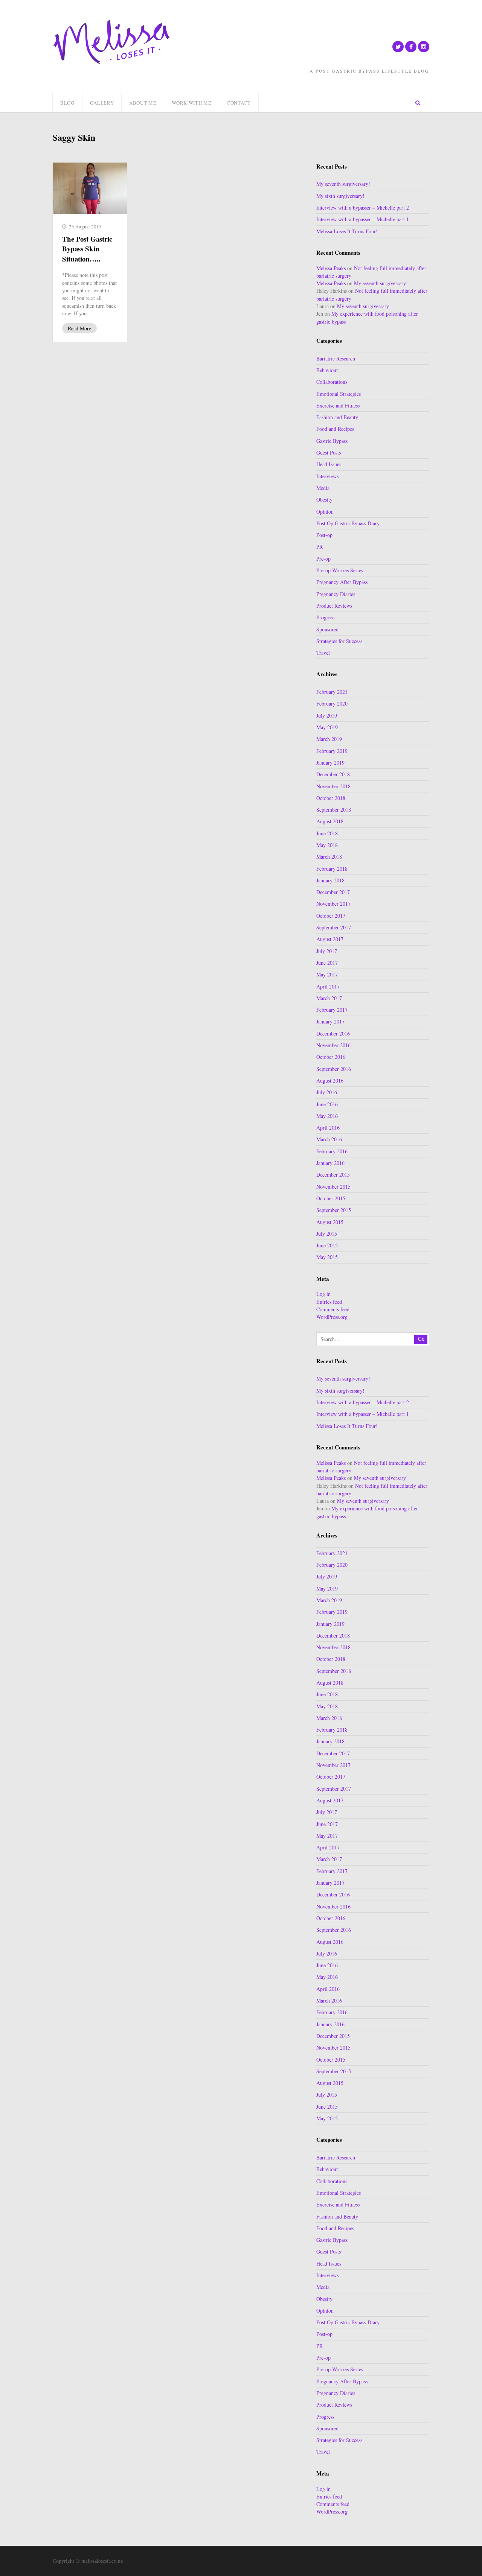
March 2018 (329, 857)
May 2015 (327, 1257)
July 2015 (327, 1234)
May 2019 (327, 727)
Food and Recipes (335, 429)
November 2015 (333, 1187)
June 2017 (327, 963)
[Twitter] (398, 47)
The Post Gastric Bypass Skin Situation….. (87, 249)
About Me (143, 103)
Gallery (102, 103)
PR (320, 547)
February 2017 (332, 1010)
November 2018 (333, 786)
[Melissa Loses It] (112, 42)
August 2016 (330, 1080)
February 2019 (332, 751)
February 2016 (332, 1151)
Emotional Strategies (339, 394)
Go (421, 1339)
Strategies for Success (339, 641)
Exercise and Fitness (338, 405)
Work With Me (191, 103)
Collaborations (332, 382)
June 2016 (327, 1104)
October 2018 (331, 798)
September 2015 (334, 1210)
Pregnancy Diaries (336, 594)
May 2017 (327, 974)
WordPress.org (332, 1317)
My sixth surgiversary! (340, 196)
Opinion (325, 512)
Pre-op (323, 559)
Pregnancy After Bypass (342, 582)
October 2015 (331, 1198)
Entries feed (329, 1302)
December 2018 (333, 774)
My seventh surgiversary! (343, 184)
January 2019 (330, 763)
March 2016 (329, 1139)
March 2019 (329, 739)
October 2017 (331, 916)
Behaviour (327, 370)
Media (323, 488)
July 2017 (327, 951)
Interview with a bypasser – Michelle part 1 (363, 219)
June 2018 (327, 833)
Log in (323, 1294)
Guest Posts (329, 452)
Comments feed (333, 1309)
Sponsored (327, 629)
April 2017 (328, 986)
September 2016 (334, 1069)
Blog (67, 103)
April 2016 (328, 1128)
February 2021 (332, 692)
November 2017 (333, 904)
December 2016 (333, 1033)
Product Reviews (334, 606)
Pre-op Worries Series (340, 570)
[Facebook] (411, 47)
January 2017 (330, 1021)
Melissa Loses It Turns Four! (347, 231)
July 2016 (327, 1092)
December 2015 (333, 1175)
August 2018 (330, 821)
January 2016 (330, 1163)
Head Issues (329, 464)
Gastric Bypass (332, 441)
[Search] (418, 103)
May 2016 (327, 1116)
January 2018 (330, 880)
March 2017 (329, 998)
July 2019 (327, 715)
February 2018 (332, 869)
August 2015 (330, 1222)
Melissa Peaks (331, 268)
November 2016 (333, 1045)
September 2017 (334, 927)
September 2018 (334, 810)
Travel (323, 653)
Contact (239, 103)
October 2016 (331, 1057)
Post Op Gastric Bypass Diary (348, 523)
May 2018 (327, 845)
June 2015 (327, 1245)
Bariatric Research (336, 358)
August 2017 (330, 939)
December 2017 (333, 892)
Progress (325, 617)
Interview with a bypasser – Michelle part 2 (363, 208)
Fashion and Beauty (337, 417)
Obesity (324, 500)
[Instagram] (424, 47)
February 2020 (332, 703)
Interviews (327, 476)
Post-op (324, 535)
